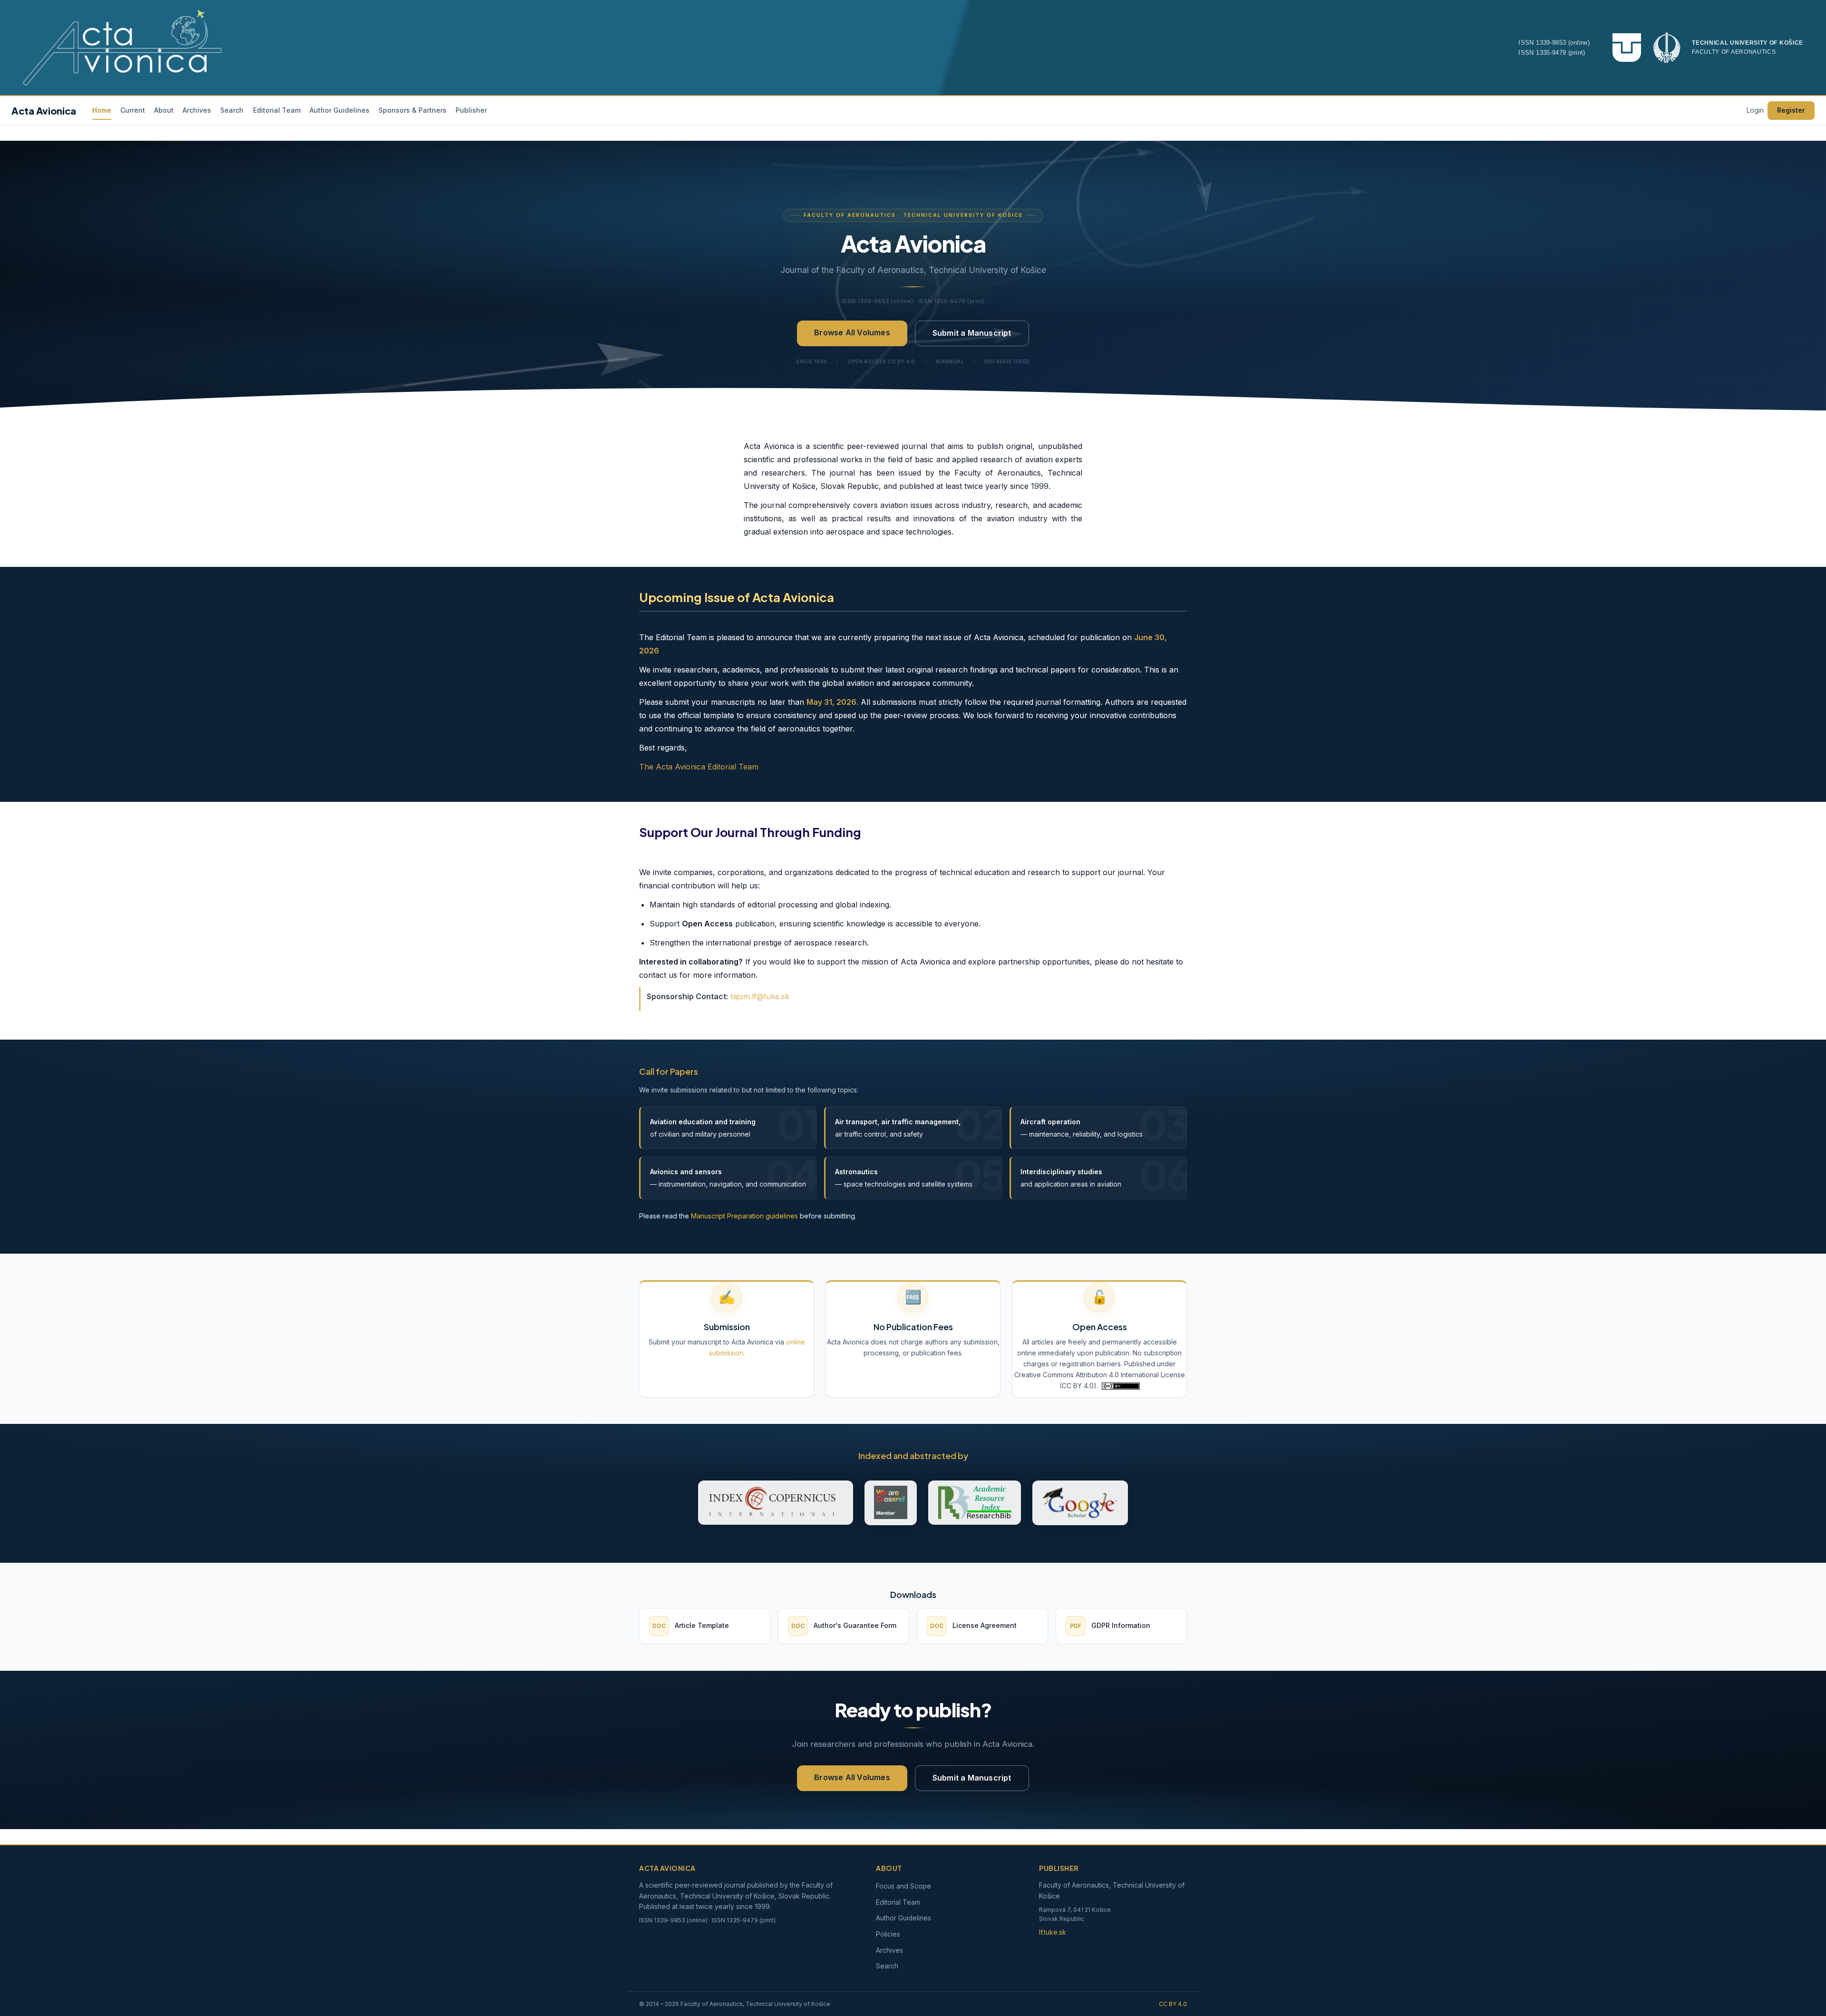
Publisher (471, 110)
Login (1755, 110)
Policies (888, 1934)
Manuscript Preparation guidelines (744, 1215)
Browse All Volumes (852, 332)
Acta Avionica (44, 111)
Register (1791, 110)
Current (133, 110)
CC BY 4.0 (1173, 2004)
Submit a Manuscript (972, 333)
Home (102, 110)
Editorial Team (277, 110)
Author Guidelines (340, 110)
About (164, 110)
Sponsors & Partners (413, 110)
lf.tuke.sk (1053, 1932)
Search (232, 110)
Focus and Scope (903, 1886)
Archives (197, 110)
